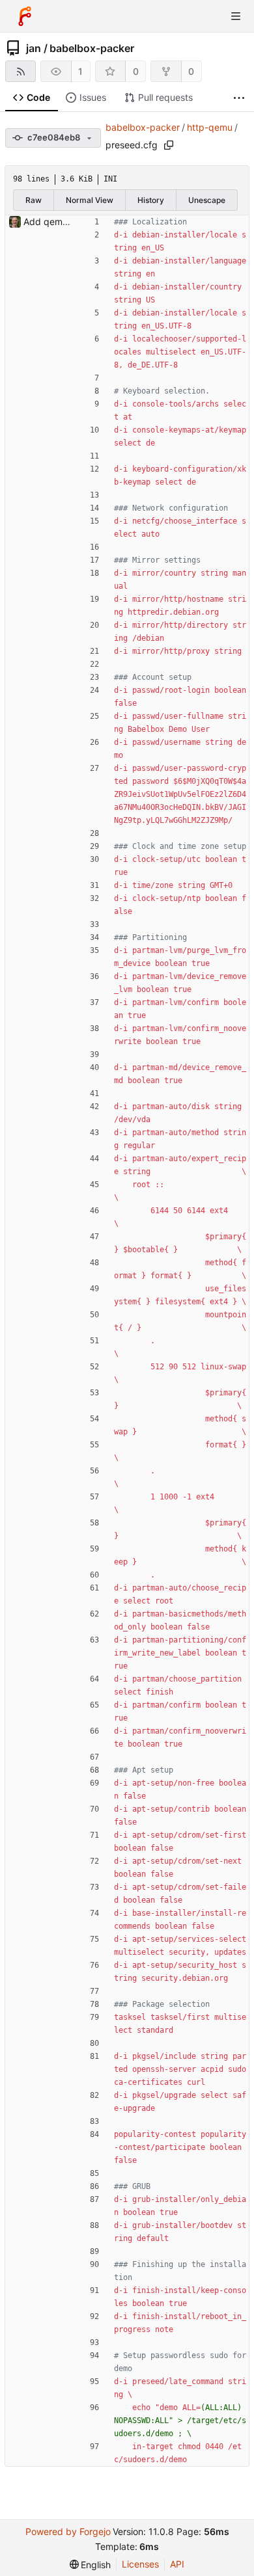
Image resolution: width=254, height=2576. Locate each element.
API (177, 2564)
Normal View (90, 200)
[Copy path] (169, 145)
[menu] (91, 2565)
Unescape (207, 200)
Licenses (140, 2564)
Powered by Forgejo (68, 2531)
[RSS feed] (21, 71)
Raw (34, 200)
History (151, 200)
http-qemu (210, 127)
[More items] (239, 98)
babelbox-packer (92, 48)
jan (34, 48)
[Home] (25, 16)
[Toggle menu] (236, 16)
